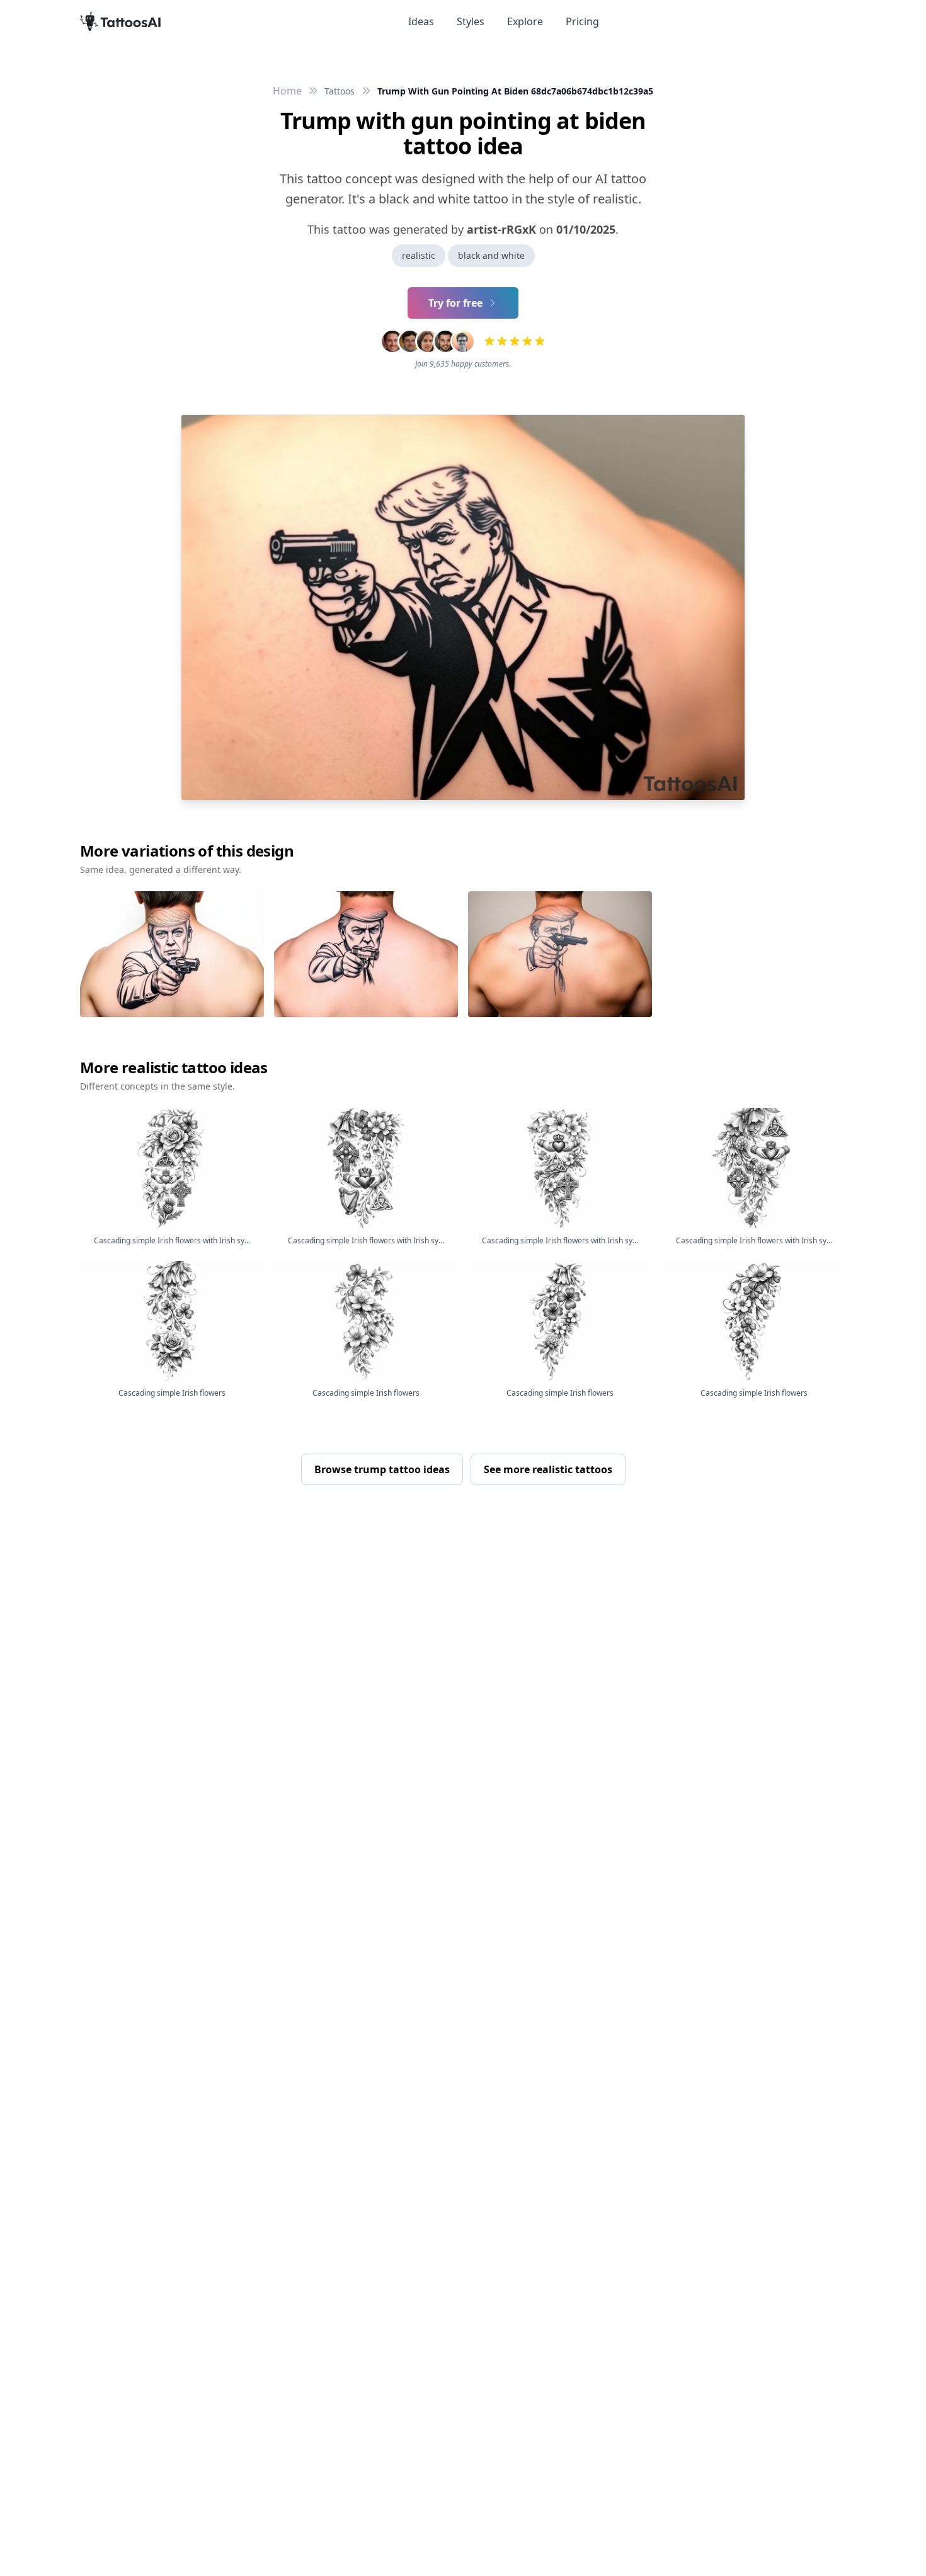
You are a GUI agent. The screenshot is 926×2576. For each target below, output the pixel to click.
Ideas (421, 21)
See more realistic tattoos (548, 1469)
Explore (525, 21)
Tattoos (340, 91)
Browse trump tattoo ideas (382, 1469)
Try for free (455, 303)
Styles (471, 21)
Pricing (582, 21)
